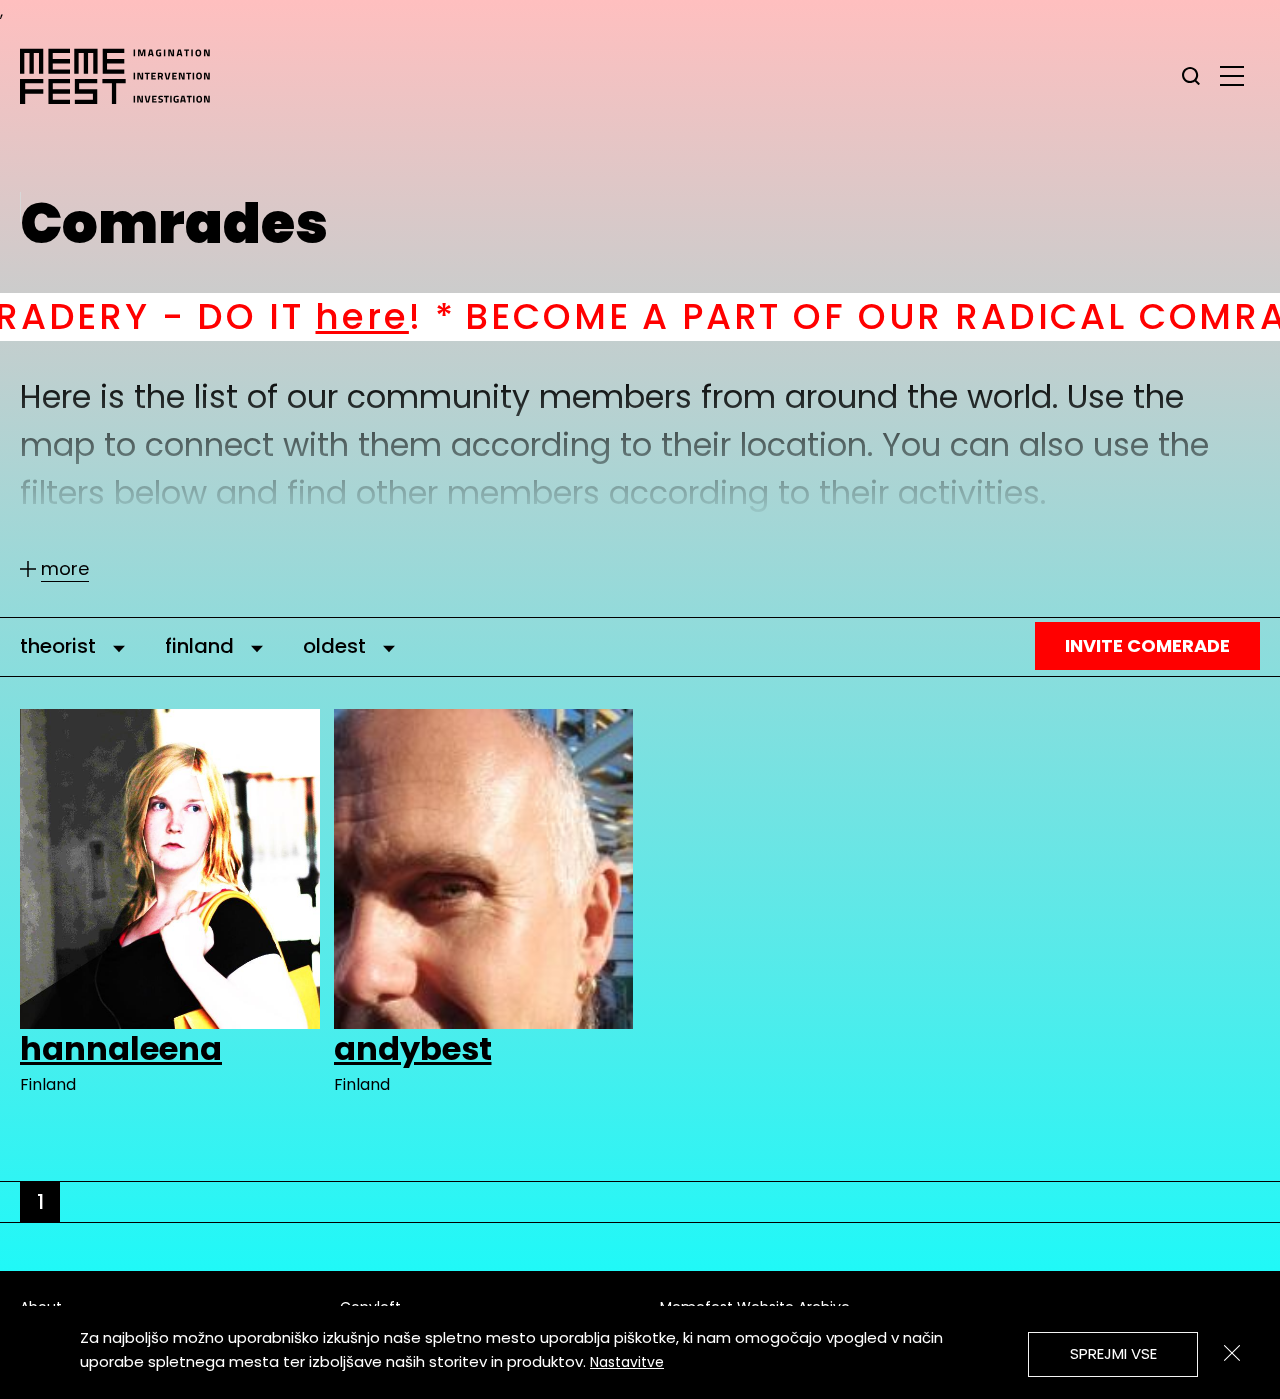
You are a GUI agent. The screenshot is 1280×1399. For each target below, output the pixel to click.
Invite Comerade (1147, 645)
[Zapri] (1232, 1353)
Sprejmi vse (1113, 1353)
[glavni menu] (1232, 75)
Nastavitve (627, 1362)
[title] (1191, 76)
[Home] (125, 76)
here (253, 316)
